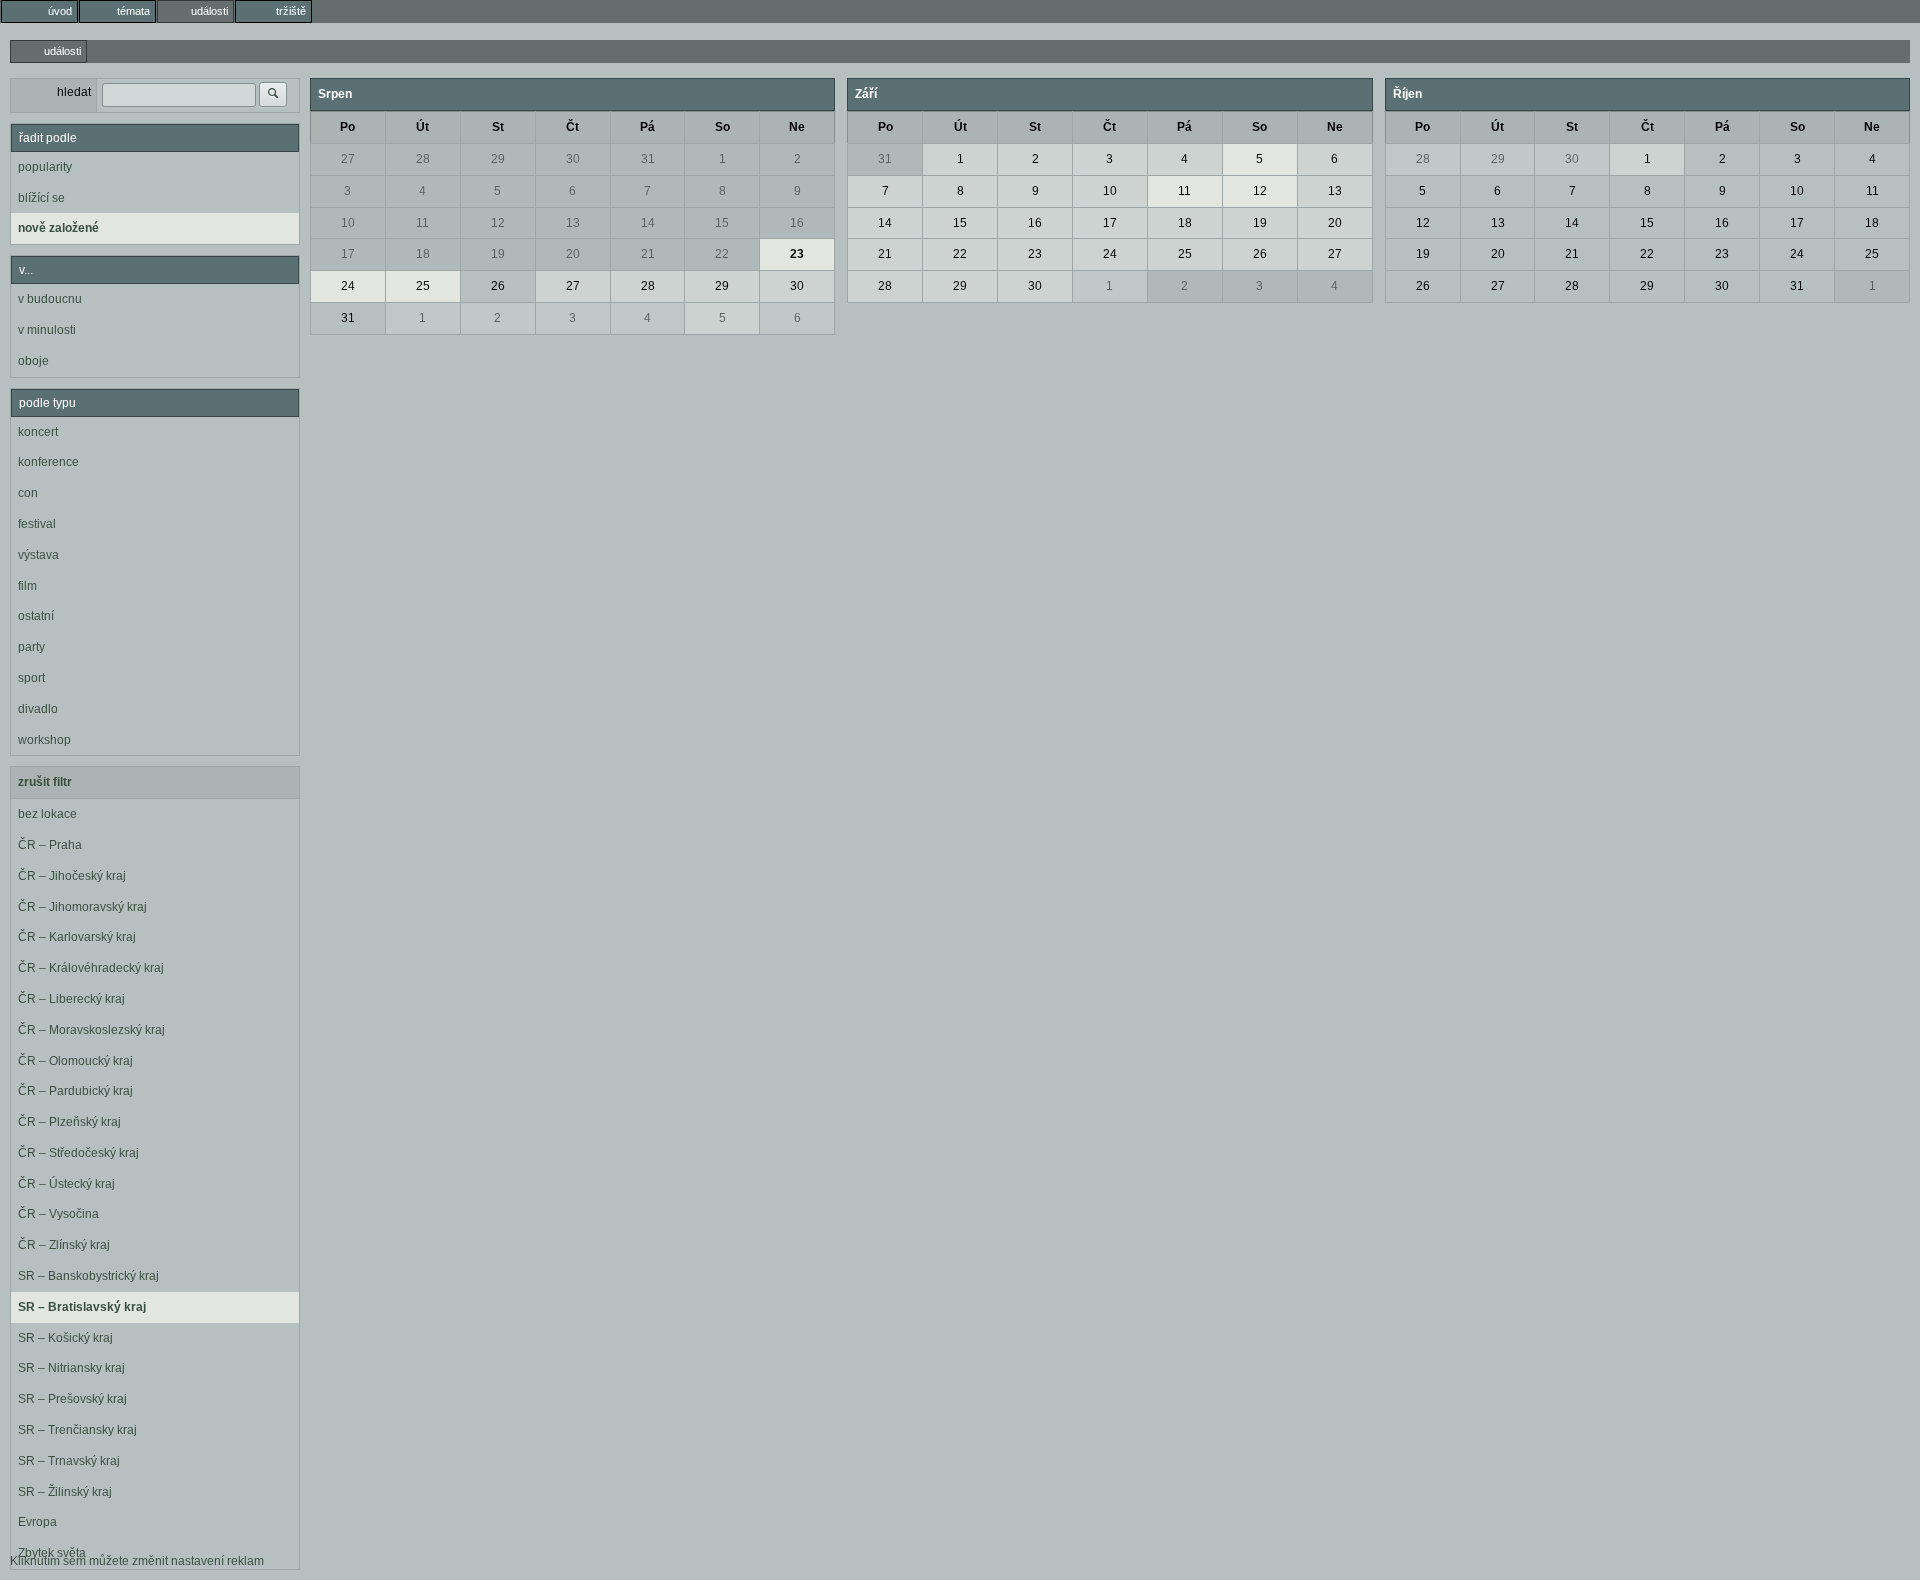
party (31, 647)
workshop (44, 740)
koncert (38, 432)
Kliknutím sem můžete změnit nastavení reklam (137, 1561)
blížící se (41, 198)
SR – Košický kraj (65, 1338)
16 (797, 223)
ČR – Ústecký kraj (66, 1184)
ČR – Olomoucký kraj (75, 1061)
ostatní (36, 616)
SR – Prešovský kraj (72, 1399)
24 (348, 286)
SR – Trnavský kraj (69, 1461)
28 (423, 159)
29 (498, 159)
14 (648, 223)
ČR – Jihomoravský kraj (82, 907)
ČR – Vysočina (58, 1214)
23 (797, 254)
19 (498, 254)
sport (31, 678)
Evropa (37, 1522)
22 (722, 254)
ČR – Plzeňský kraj (69, 1122)
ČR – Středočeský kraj (78, 1153)
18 (423, 254)
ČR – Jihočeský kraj (72, 876)
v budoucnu (50, 299)
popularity (45, 167)
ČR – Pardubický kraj (75, 1091)
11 (422, 223)
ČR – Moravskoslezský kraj (91, 1030)
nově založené (58, 228)
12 (498, 223)
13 (573, 223)
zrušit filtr (45, 782)
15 (722, 223)
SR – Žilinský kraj (65, 1492)
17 (348, 254)
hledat (74, 92)
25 (423, 286)
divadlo (38, 709)
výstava (38, 555)
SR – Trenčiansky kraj (77, 1430)
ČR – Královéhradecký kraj (91, 968)
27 (348, 159)
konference (48, 462)
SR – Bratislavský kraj (82, 1307)
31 (648, 159)
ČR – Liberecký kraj (71, 999)
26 (498, 286)
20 (573, 254)
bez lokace (47, 814)
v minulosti (47, 330)
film (27, 586)
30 (573, 159)
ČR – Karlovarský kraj (77, 937)
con (28, 493)
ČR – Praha (50, 845)
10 (348, 223)
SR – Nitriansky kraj (71, 1368)
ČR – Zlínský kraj (64, 1245)
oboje (33, 361)
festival (37, 524)
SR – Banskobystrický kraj (88, 1276)
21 (648, 254)
